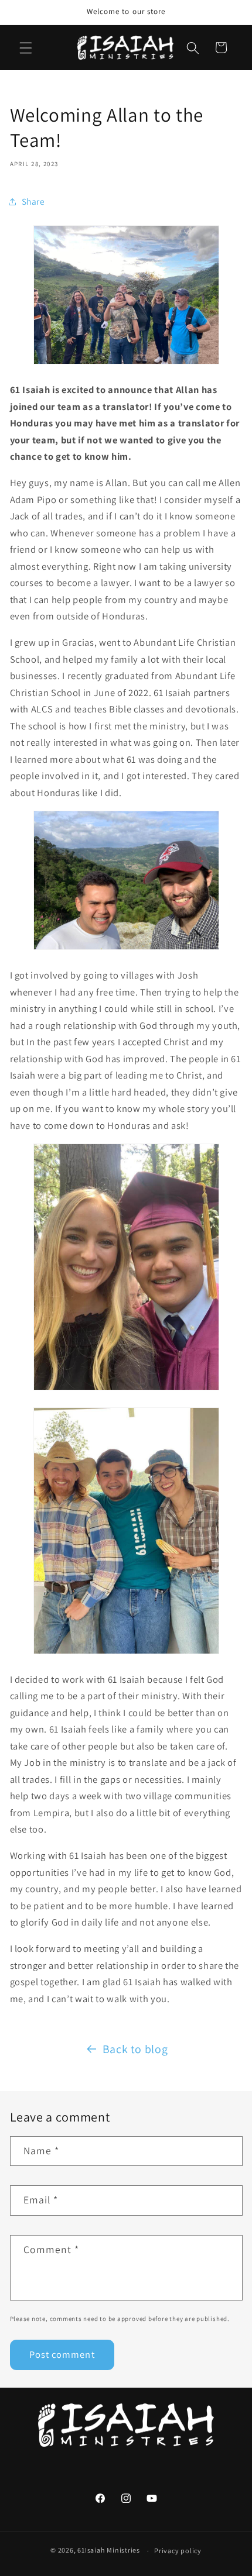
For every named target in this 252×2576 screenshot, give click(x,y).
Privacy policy (178, 2551)
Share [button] (33, 201)
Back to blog (135, 2049)
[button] (26, 47)
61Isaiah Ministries (109, 2551)
